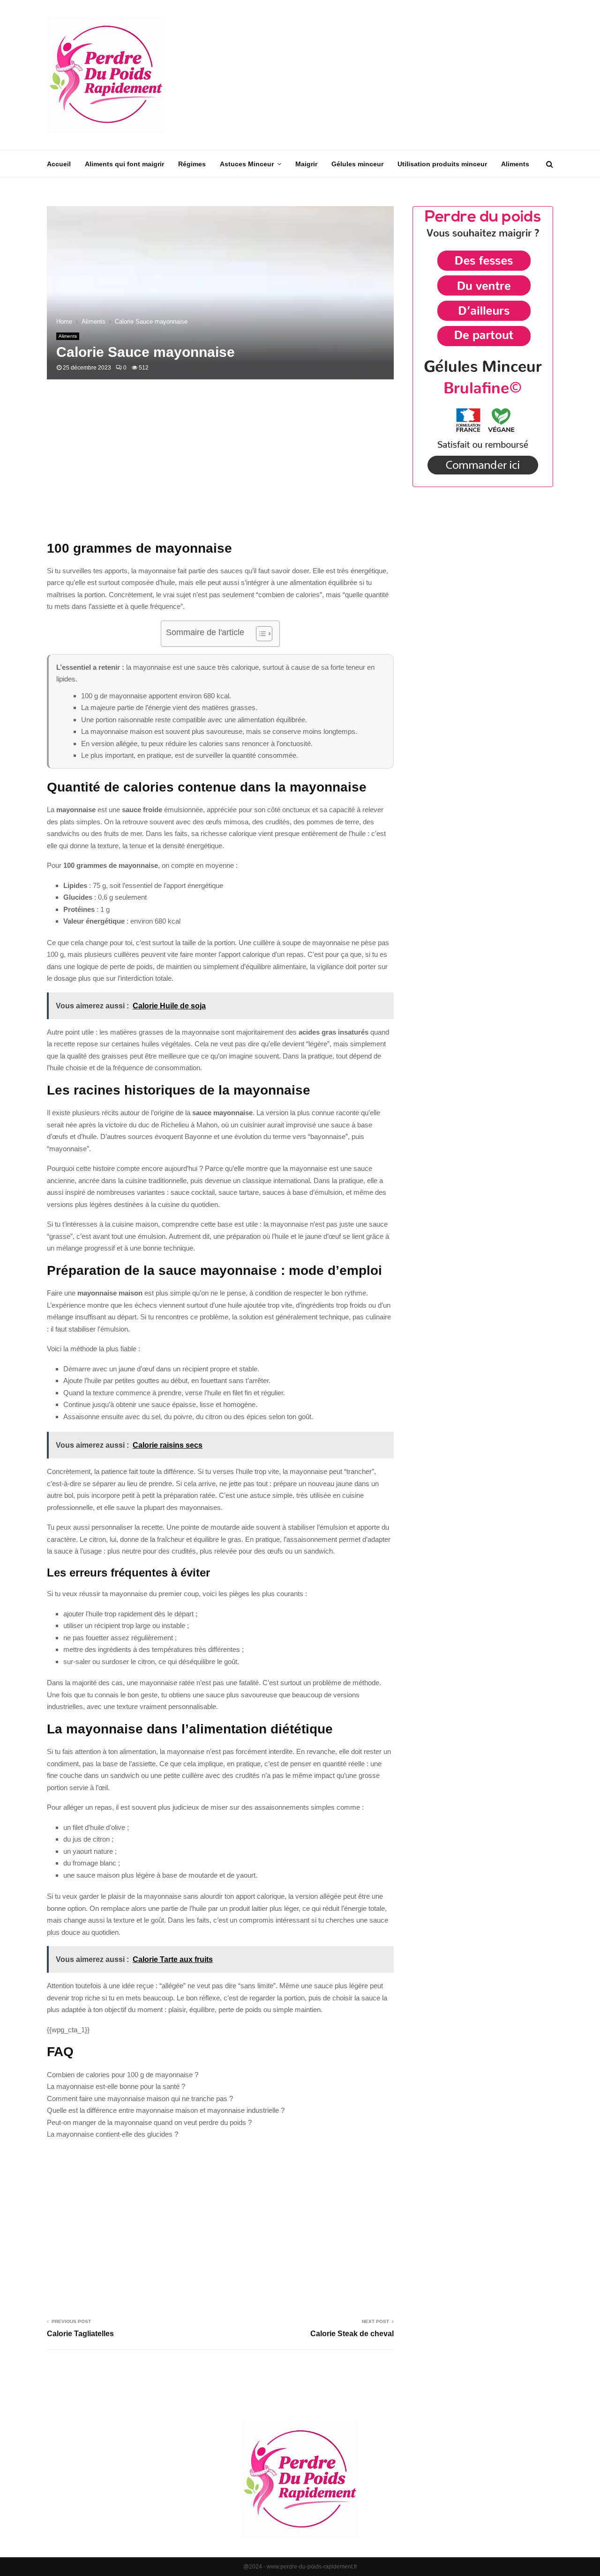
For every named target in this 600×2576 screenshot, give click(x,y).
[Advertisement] (382, 75)
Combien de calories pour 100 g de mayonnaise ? (123, 2075)
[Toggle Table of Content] (259, 634)
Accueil (59, 164)
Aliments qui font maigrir (124, 164)
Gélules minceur (357, 164)
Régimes (192, 164)
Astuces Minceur (247, 164)
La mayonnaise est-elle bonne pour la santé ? (116, 2086)
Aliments (515, 164)
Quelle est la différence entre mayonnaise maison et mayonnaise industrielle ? (166, 2110)
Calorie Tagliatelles (80, 2334)
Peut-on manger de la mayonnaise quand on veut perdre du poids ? (149, 2122)
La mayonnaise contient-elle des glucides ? (112, 2134)
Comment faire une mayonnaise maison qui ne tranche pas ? (140, 2099)
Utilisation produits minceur (442, 164)
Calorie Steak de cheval (352, 2334)
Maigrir (306, 164)
